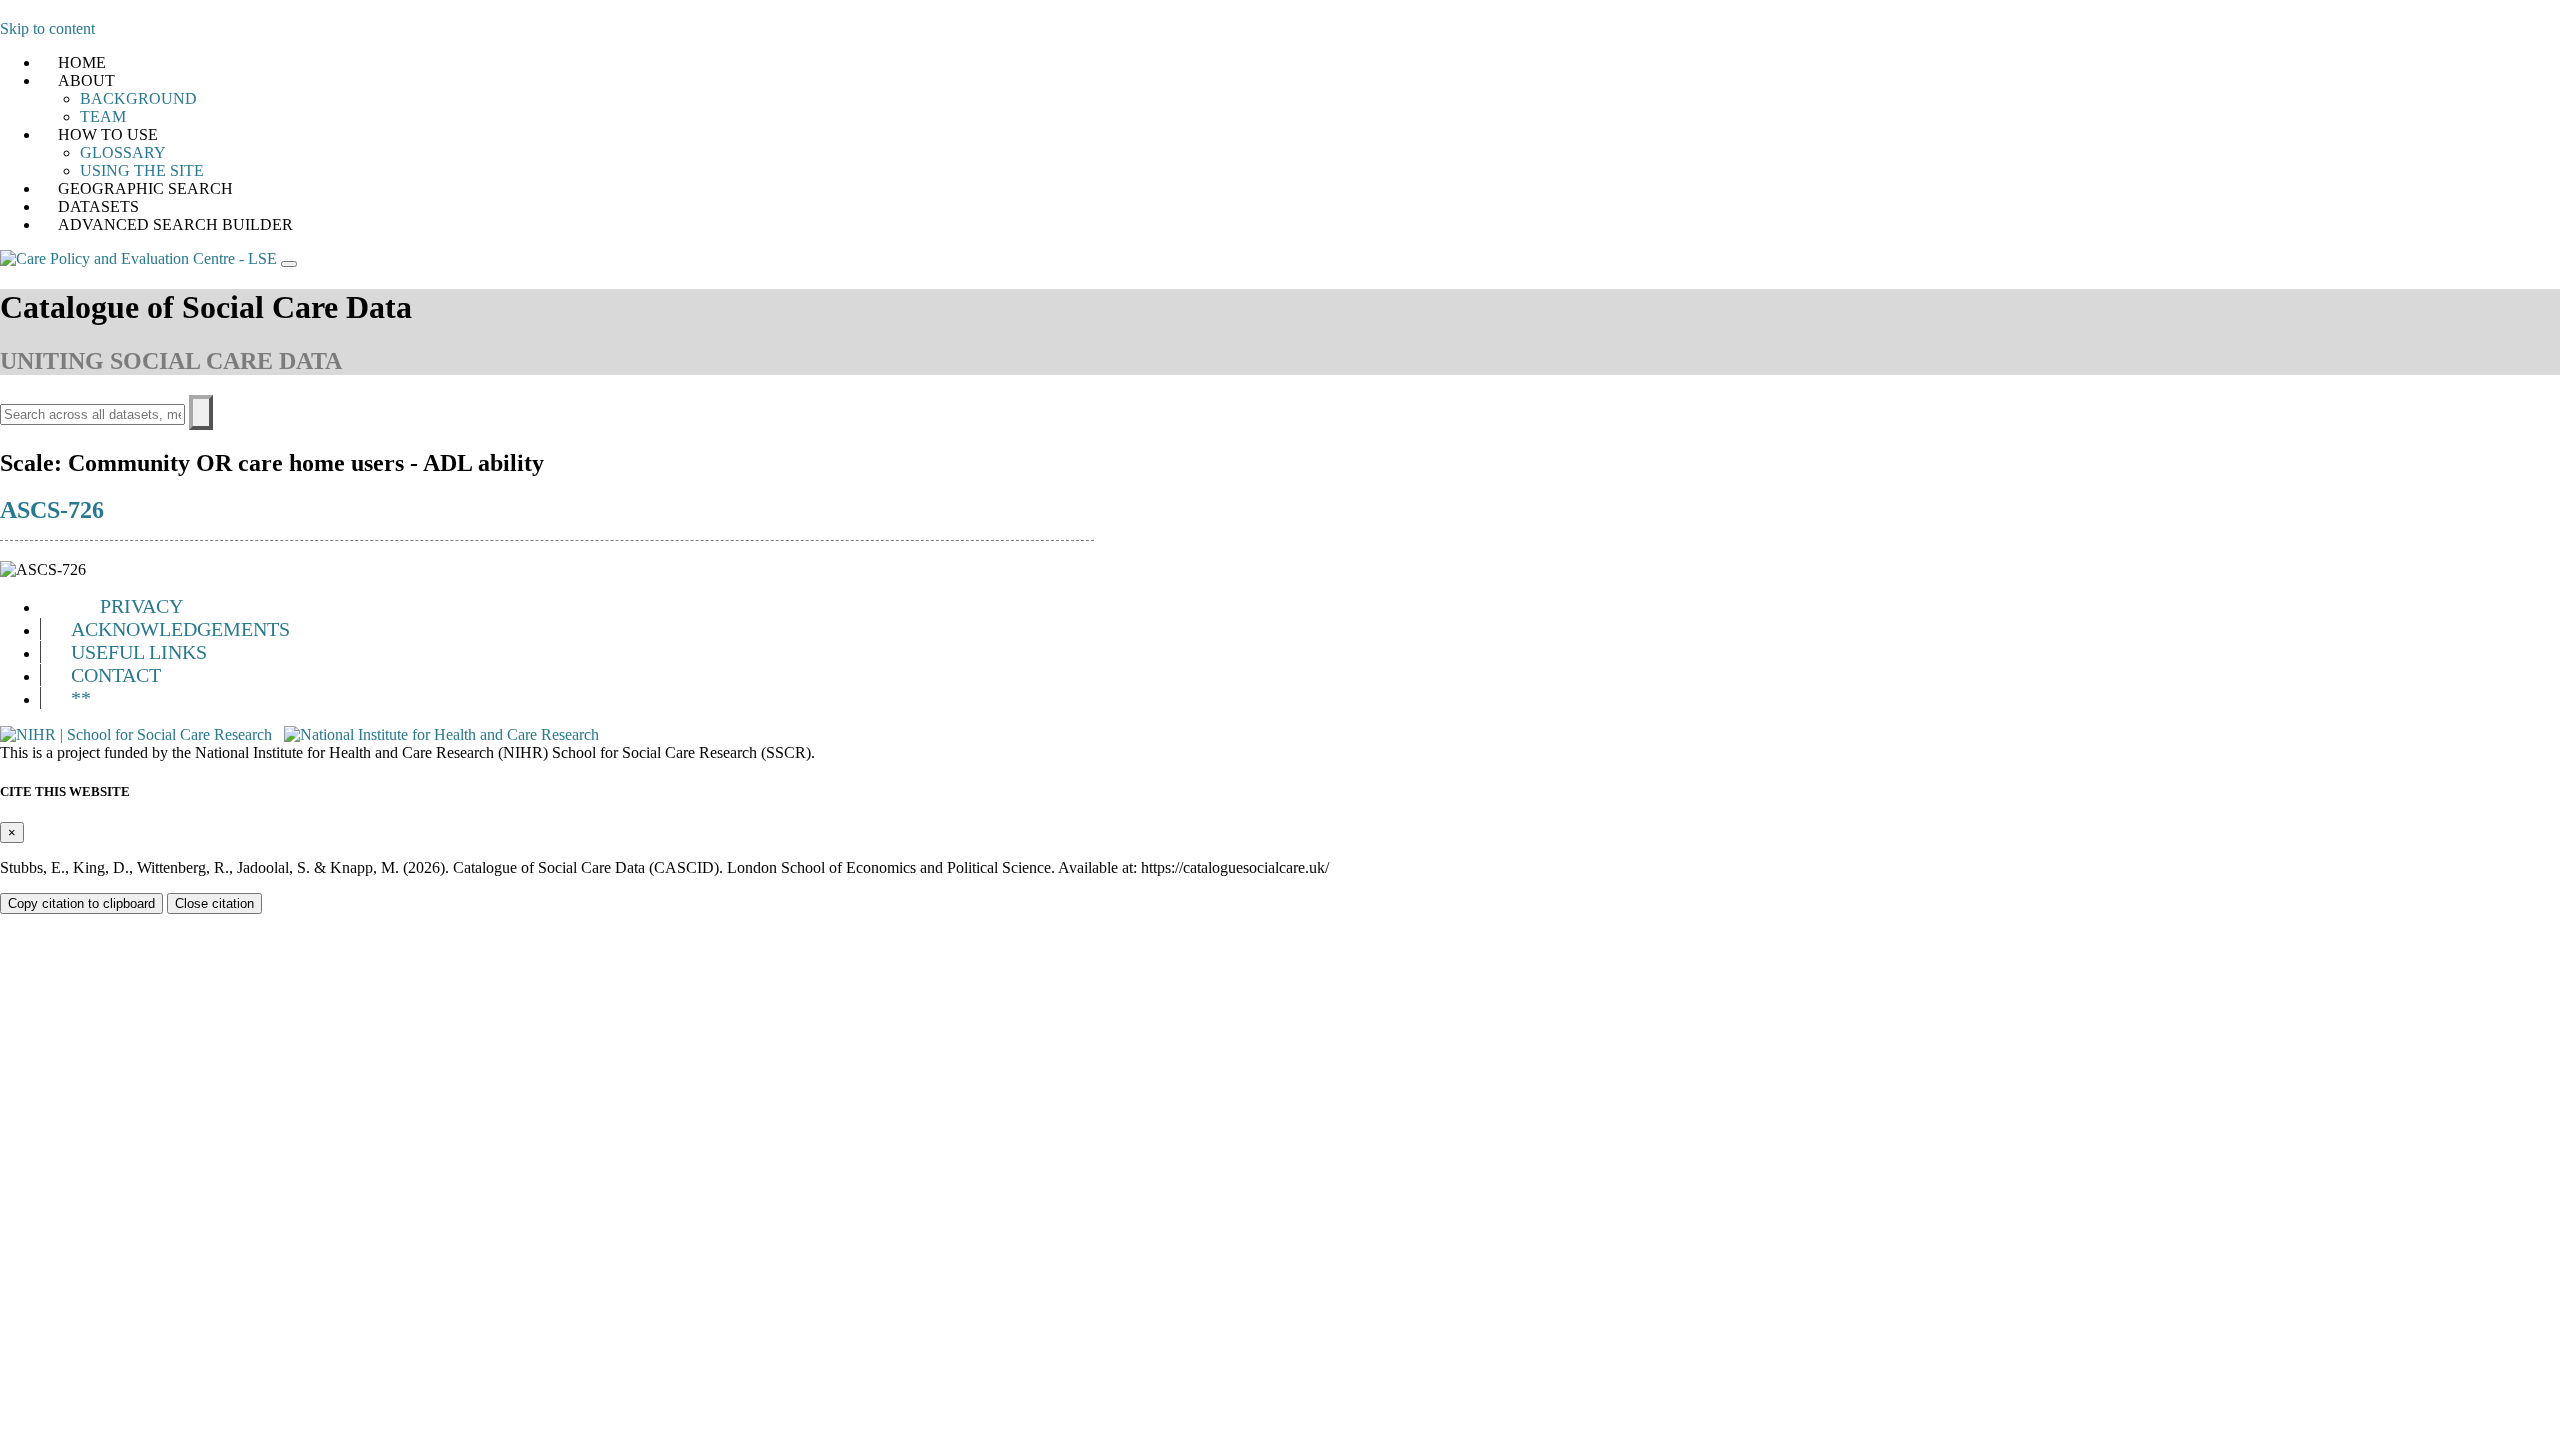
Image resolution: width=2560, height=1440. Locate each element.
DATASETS (98, 206)
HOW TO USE (108, 134)
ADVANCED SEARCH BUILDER (175, 224)
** (81, 698)
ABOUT (86, 80)
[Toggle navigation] (289, 264)
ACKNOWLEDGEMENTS (180, 629)
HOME (82, 62)
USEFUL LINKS (139, 652)
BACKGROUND (138, 98)
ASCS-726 (52, 510)
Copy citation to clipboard (81, 903)
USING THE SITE (142, 170)
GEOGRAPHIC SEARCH (145, 188)
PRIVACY (141, 606)
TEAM (103, 116)
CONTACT (116, 675)
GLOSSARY (123, 152)
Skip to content (47, 28)
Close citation (214, 903)
